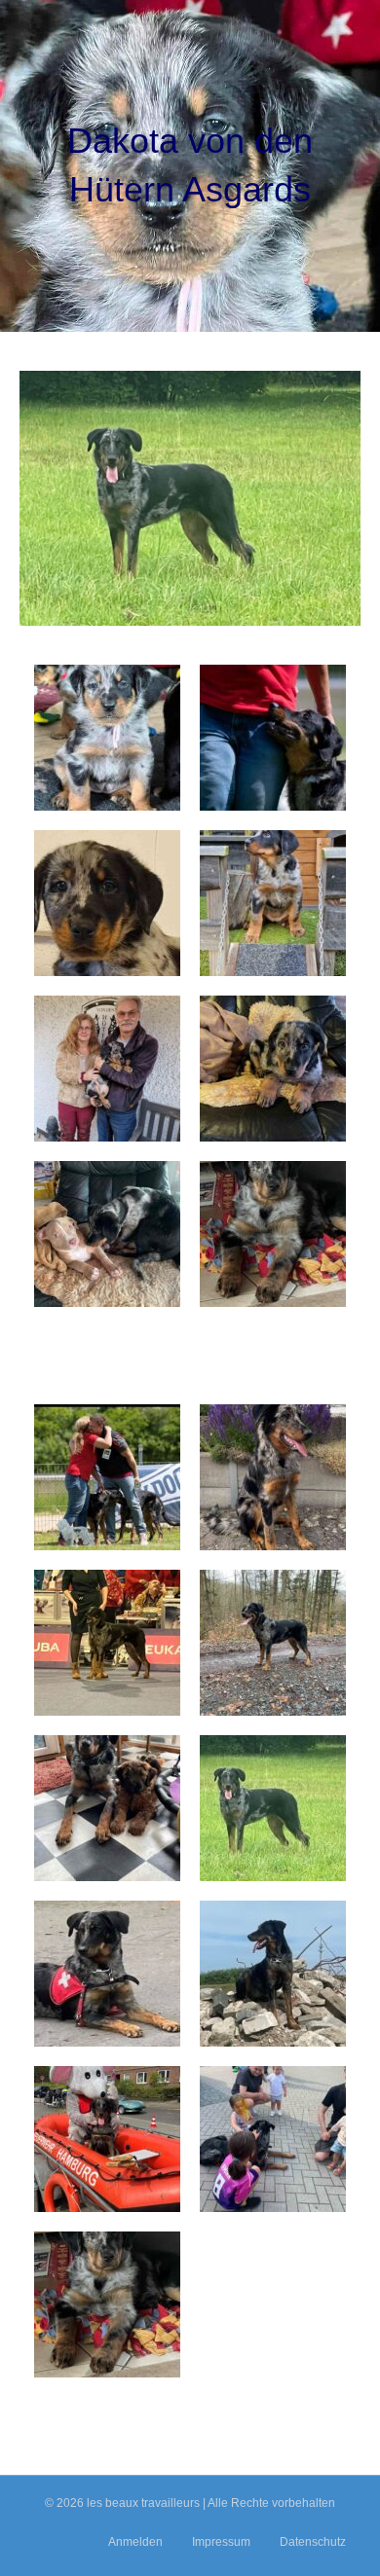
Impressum (221, 2542)
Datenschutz (313, 2542)
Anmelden (135, 2542)
